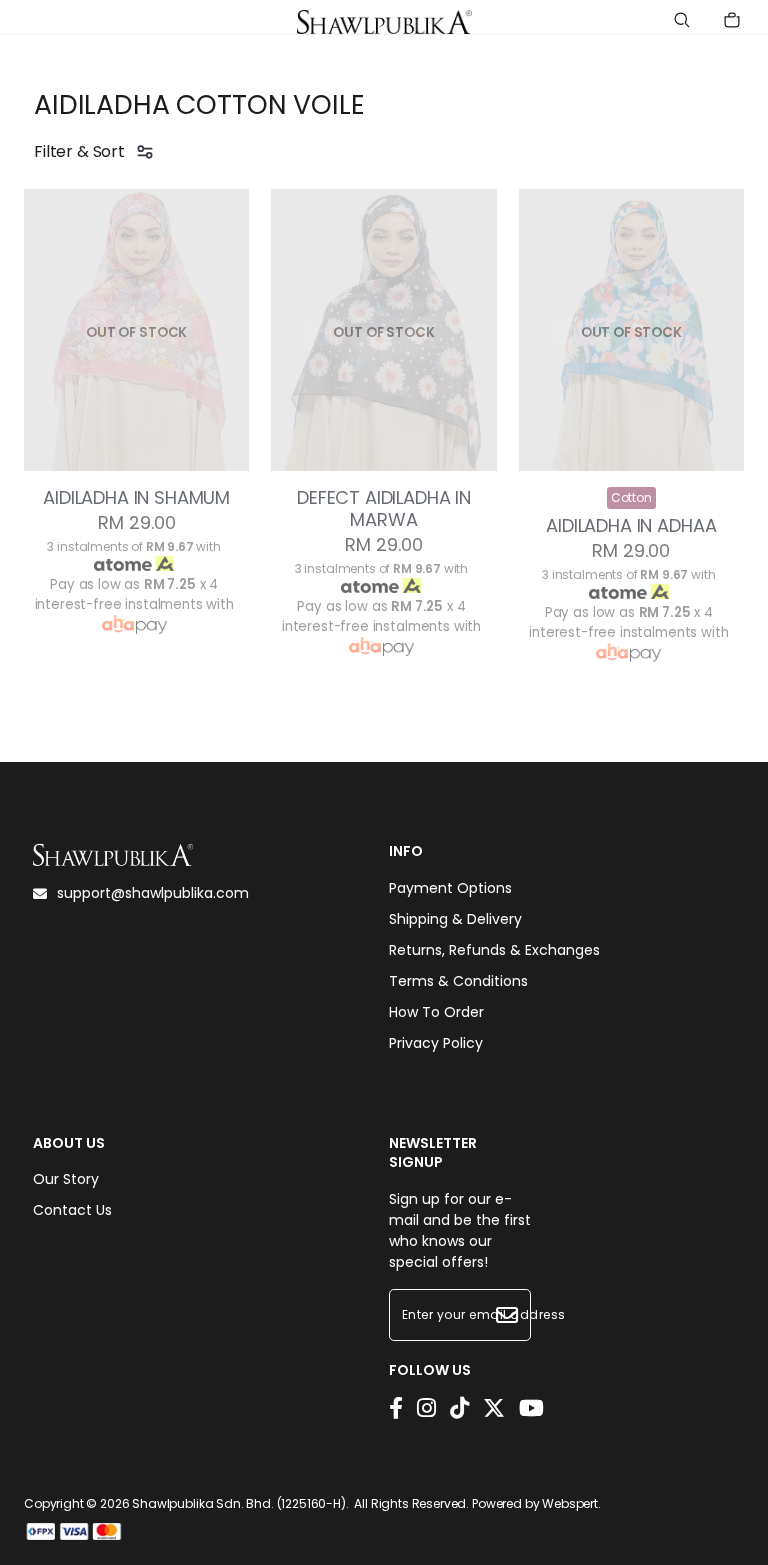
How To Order (436, 1012)
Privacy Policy (436, 1043)
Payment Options (450, 888)
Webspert (570, 1503)
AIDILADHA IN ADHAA (631, 526)
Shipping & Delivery (455, 919)
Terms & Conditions (458, 981)
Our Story (66, 1179)
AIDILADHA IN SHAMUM (136, 498)
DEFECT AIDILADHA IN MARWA (384, 509)
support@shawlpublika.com (153, 893)
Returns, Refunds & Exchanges (494, 950)
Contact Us (72, 1210)
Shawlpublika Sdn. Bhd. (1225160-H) (239, 1503)
